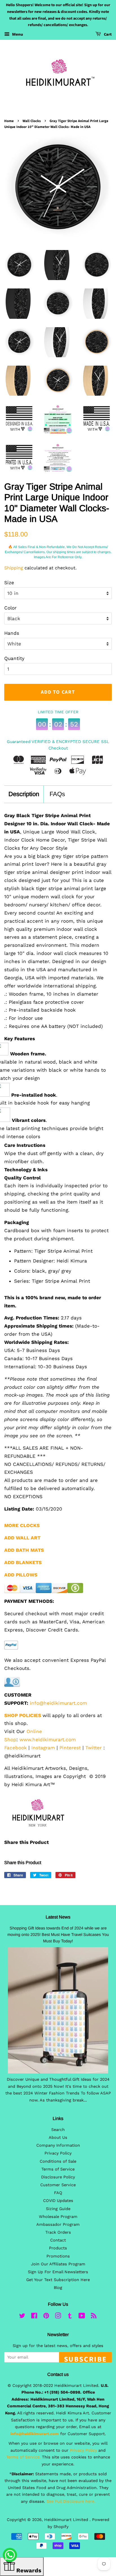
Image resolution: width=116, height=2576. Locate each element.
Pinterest (70, 1748)
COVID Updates (58, 2201)
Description (24, 794)
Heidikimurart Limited (67, 2520)
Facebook (15, 1748)
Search (58, 2130)
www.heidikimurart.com (48, 1740)
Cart (107, 35)
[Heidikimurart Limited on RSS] (94, 2317)
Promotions (58, 2256)
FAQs (57, 794)
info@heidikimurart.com (58, 1703)
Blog (58, 2288)
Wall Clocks (32, 121)
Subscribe (85, 2358)
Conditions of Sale (58, 2161)
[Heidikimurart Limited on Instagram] (58, 2317)
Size (9, 583)
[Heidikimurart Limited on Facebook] (34, 2317)
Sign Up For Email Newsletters (58, 2272)
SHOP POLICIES (23, 1715)
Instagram (43, 1748)
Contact (58, 2240)
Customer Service (58, 2185)
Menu (17, 34)
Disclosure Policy (58, 2177)
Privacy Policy (58, 2153)
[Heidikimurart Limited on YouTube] (82, 2317)
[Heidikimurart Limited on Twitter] (22, 2317)
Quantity (14, 658)
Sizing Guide (58, 2209)
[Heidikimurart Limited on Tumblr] (70, 2317)
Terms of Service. (23, 2457)
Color (10, 608)
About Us (58, 2138)
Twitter (93, 1748)
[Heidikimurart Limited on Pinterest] (46, 2317)
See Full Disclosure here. (71, 2501)
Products (58, 2248)
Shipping (14, 568)
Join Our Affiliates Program (58, 2264)
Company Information (58, 2145)
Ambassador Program (58, 2225)
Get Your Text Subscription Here (58, 2280)
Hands (12, 633)
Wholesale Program (58, 2217)
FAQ (58, 2193)
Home (9, 121)
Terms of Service (58, 2169)
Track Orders (58, 2232)
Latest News (58, 1917)
